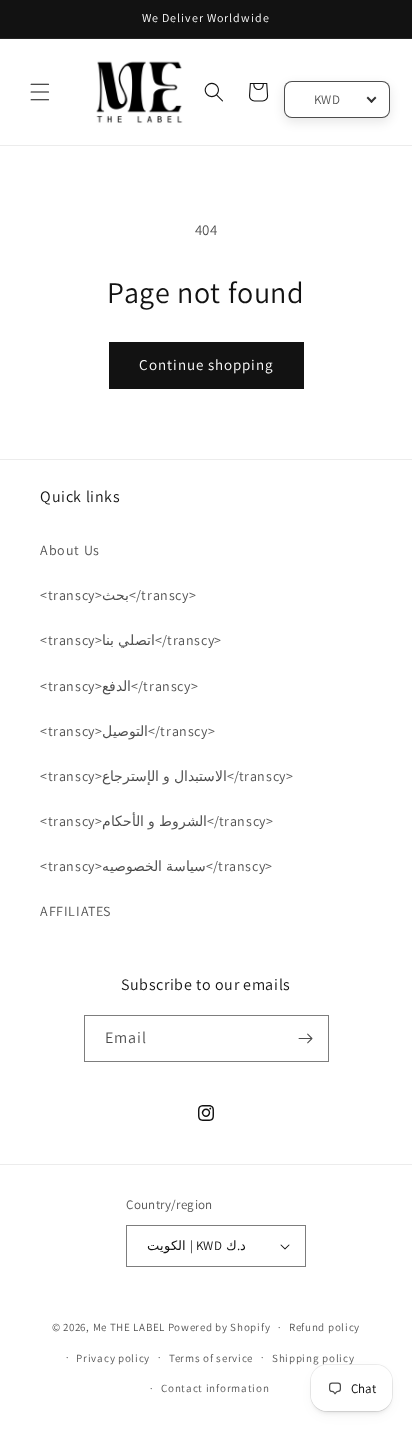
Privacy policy (113, 1358)
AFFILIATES (75, 911)
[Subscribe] (306, 1038)
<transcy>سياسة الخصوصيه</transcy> (156, 866)
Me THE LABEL (129, 1327)
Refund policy (324, 1327)
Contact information (215, 1388)
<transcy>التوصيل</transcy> (127, 731)
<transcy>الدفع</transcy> (119, 686)
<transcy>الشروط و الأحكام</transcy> (156, 821)
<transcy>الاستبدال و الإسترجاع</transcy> (166, 776)
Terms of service (211, 1358)
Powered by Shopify (219, 1327)
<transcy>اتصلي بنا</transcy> (131, 640)
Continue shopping (206, 364)
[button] (40, 92)
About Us (70, 550)
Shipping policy (313, 1358)
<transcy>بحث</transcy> (118, 595)
